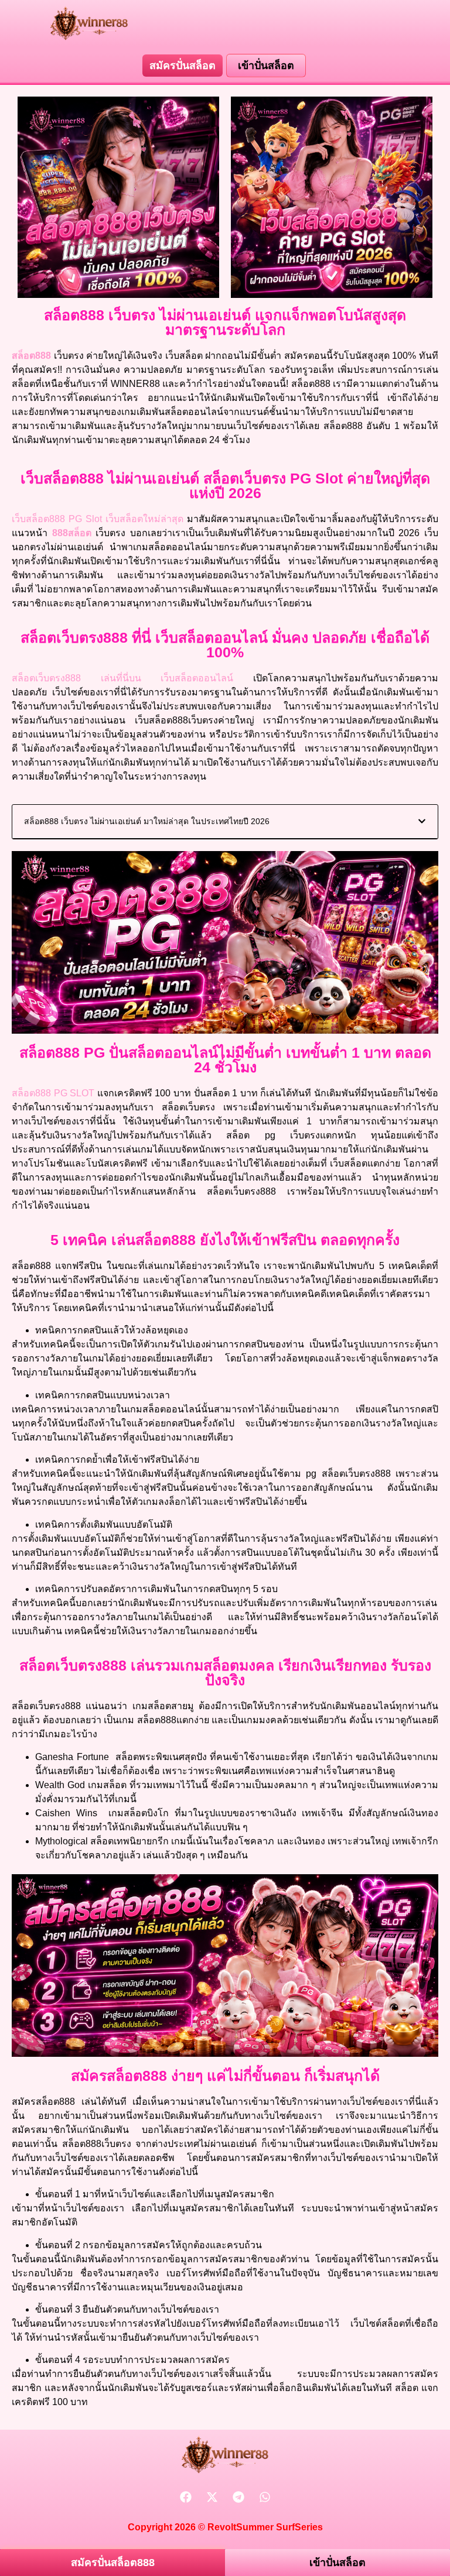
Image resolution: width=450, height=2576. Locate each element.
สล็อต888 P (40, 1093)
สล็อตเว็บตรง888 (46, 678)
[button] (422, 821)
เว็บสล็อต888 (38, 519)
